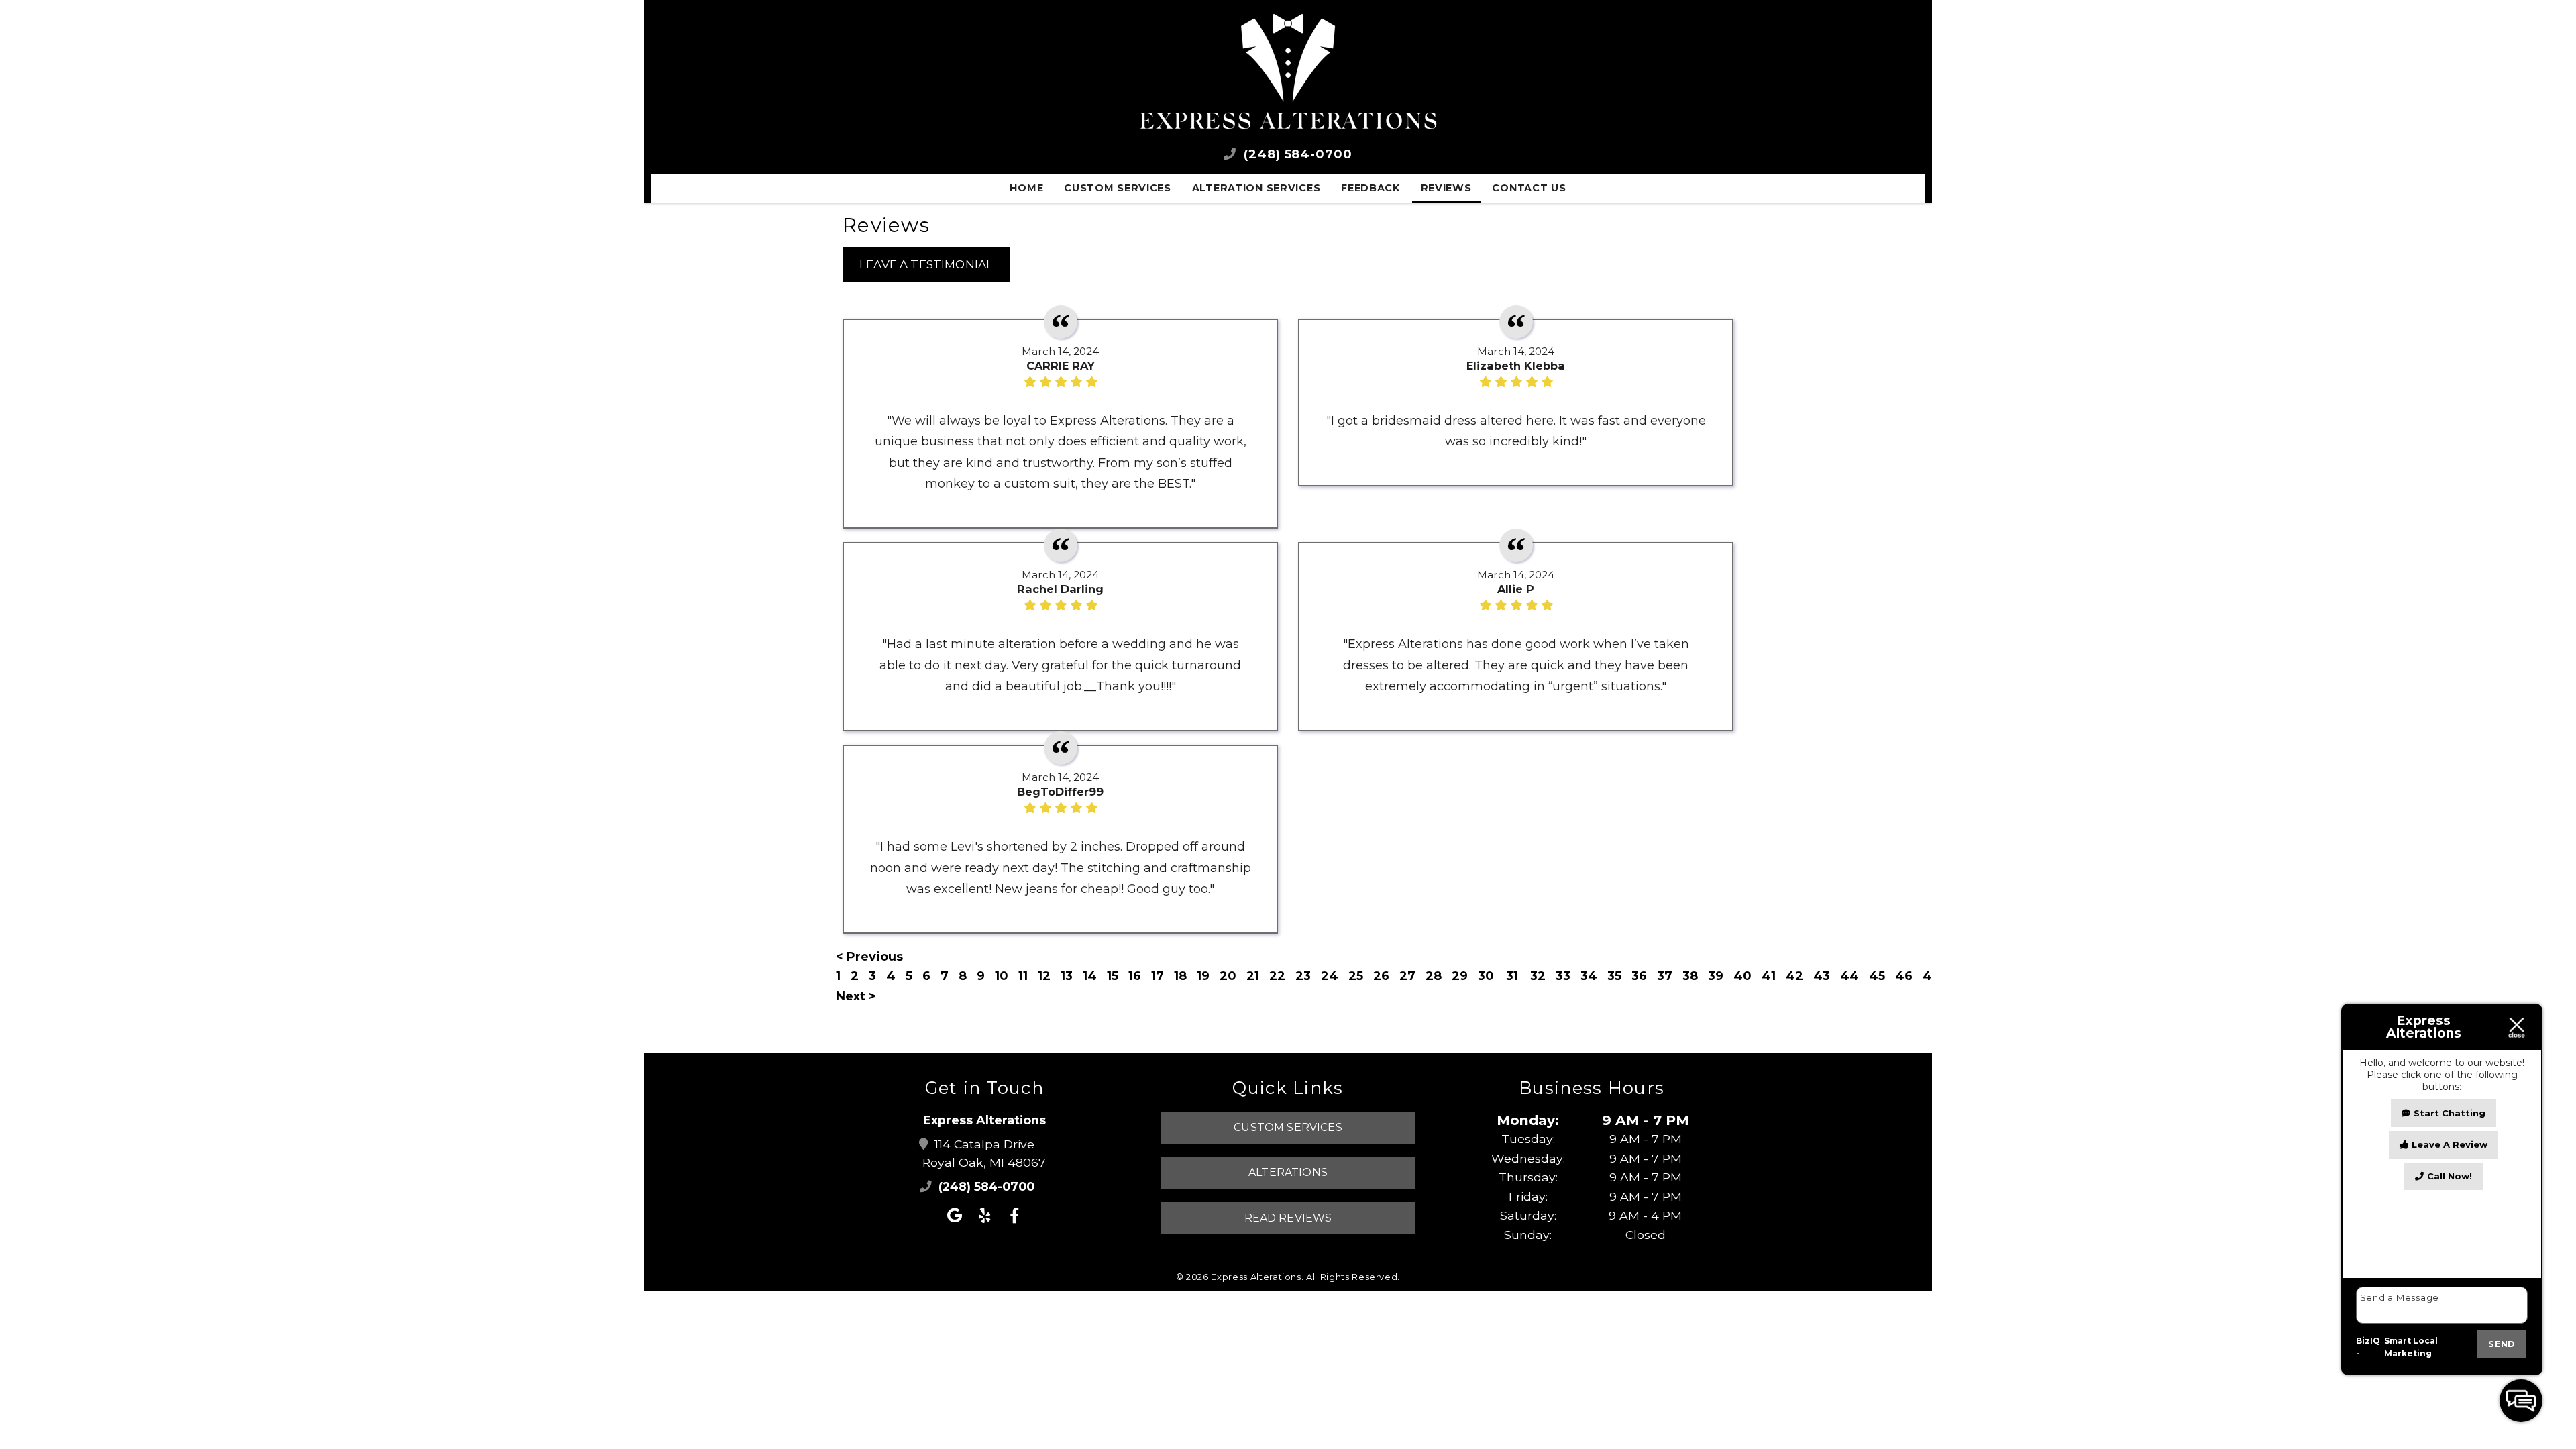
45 (1877, 976)
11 (1023, 976)
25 (1356, 976)
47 (1931, 976)
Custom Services (1118, 188)
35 (1614, 976)
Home (1026, 188)
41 (1769, 976)
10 (1002, 976)
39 (1716, 976)
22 (1277, 976)
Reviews (1446, 188)
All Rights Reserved (1352, 1277)
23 (1303, 976)
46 (1904, 976)
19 (1203, 976)
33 (1563, 976)
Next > (856, 996)
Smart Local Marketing (2411, 1347)
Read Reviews (1288, 1218)
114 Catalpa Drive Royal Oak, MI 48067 (984, 1153)
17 (1158, 976)
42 (1794, 976)
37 (1665, 976)
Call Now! (2450, 1176)
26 (1381, 976)
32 (1538, 976)
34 (1589, 976)
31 (1512, 976)
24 (1330, 976)
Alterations (1288, 1172)
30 (1486, 976)
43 (1822, 976)
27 (1407, 976)
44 (1849, 976)
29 (1460, 976)
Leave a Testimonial (926, 264)
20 (1228, 976)
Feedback (1371, 188)
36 (1639, 976)
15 (1113, 976)
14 (1090, 976)
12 (1044, 976)
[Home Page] (1288, 72)
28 (1434, 976)
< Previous (869, 957)
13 (1067, 976)
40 (1742, 976)
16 (1135, 976)
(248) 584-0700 (1296, 154)
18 (1180, 976)
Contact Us (1529, 188)
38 (1690, 976)
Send (2502, 1344)
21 (1253, 976)
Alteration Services (1256, 188)
